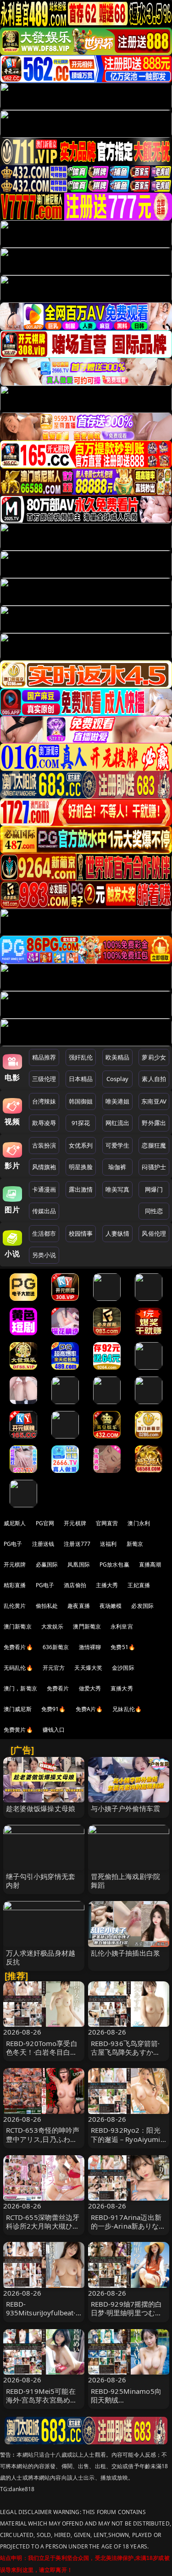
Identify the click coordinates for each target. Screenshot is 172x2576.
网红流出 (118, 1123)
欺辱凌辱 (44, 1123)
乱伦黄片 (15, 1606)
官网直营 (107, 1523)
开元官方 (54, 1668)
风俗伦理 (154, 1233)
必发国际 (142, 1606)
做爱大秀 (90, 1688)
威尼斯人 (15, 1523)
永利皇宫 (122, 1626)
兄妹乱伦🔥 (127, 1709)
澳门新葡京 (18, 1626)
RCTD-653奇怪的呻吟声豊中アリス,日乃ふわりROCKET (43, 2139)
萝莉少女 (154, 1057)
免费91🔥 (54, 1709)
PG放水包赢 (114, 1564)
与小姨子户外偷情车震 (126, 1808)
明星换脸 (81, 1167)
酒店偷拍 (75, 1585)
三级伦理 (44, 1079)
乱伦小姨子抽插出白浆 (126, 1953)
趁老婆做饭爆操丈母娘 (41, 1808)
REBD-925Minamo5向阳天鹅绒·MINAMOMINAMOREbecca (128, 2404)
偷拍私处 (47, 1606)
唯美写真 (118, 1189)
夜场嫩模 (111, 1606)
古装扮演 (44, 1145)
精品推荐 (44, 1057)
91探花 (81, 1123)
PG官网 (45, 1523)
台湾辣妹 (44, 1101)
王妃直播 (139, 1585)
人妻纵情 (118, 1233)
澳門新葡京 (87, 1626)
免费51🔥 (123, 1647)
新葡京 (135, 1544)
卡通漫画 (44, 1189)
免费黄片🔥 (18, 1730)
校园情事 (81, 1233)
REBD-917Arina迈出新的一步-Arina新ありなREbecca (126, 2226)
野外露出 (154, 1123)
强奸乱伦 (81, 1057)
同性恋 (154, 1211)
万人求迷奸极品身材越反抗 (41, 1957)
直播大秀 (122, 1688)
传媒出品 (44, 1211)
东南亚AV (154, 1101)
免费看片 (58, 1688)
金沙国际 (123, 1668)
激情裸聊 (90, 1647)
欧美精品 (118, 1057)
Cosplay (117, 1079)
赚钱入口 (54, 1730)
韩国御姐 (81, 1101)
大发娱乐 (53, 1626)
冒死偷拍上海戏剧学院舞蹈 (126, 1881)
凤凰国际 (79, 1564)
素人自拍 (154, 1079)
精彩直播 (15, 1585)
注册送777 (77, 1544)
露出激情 (81, 1189)
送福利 (108, 1544)
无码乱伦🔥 (18, 1668)
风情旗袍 (44, 1167)
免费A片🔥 (89, 1709)
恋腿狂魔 (154, 1145)
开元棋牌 (75, 1523)
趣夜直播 (79, 1606)
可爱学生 (118, 1145)
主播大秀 (107, 1585)
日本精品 (81, 1079)
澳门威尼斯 (18, 1709)
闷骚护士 (154, 1167)
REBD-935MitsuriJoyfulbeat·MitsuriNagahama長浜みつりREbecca (42, 2317)
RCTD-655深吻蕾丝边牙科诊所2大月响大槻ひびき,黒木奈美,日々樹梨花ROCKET (43, 2230)
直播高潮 (150, 1564)
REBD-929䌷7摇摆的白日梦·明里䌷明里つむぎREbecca (127, 2313)
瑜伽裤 (117, 1167)
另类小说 (44, 1255)
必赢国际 (47, 1564)
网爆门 (154, 1189)
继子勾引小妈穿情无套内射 (41, 1881)
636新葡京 (56, 1647)
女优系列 (81, 1145)
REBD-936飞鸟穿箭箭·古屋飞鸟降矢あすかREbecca (125, 2052)
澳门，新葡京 (20, 1688)
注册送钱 (43, 1544)
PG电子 (13, 1544)
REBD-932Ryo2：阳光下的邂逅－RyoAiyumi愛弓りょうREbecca (126, 2139)
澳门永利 (139, 1523)
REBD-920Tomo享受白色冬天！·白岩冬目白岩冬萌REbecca (42, 2052)
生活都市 (44, 1233)
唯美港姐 (118, 1101)
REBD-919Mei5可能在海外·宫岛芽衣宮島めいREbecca (42, 2400)
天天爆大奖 (88, 1668)
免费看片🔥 (18, 1647)
